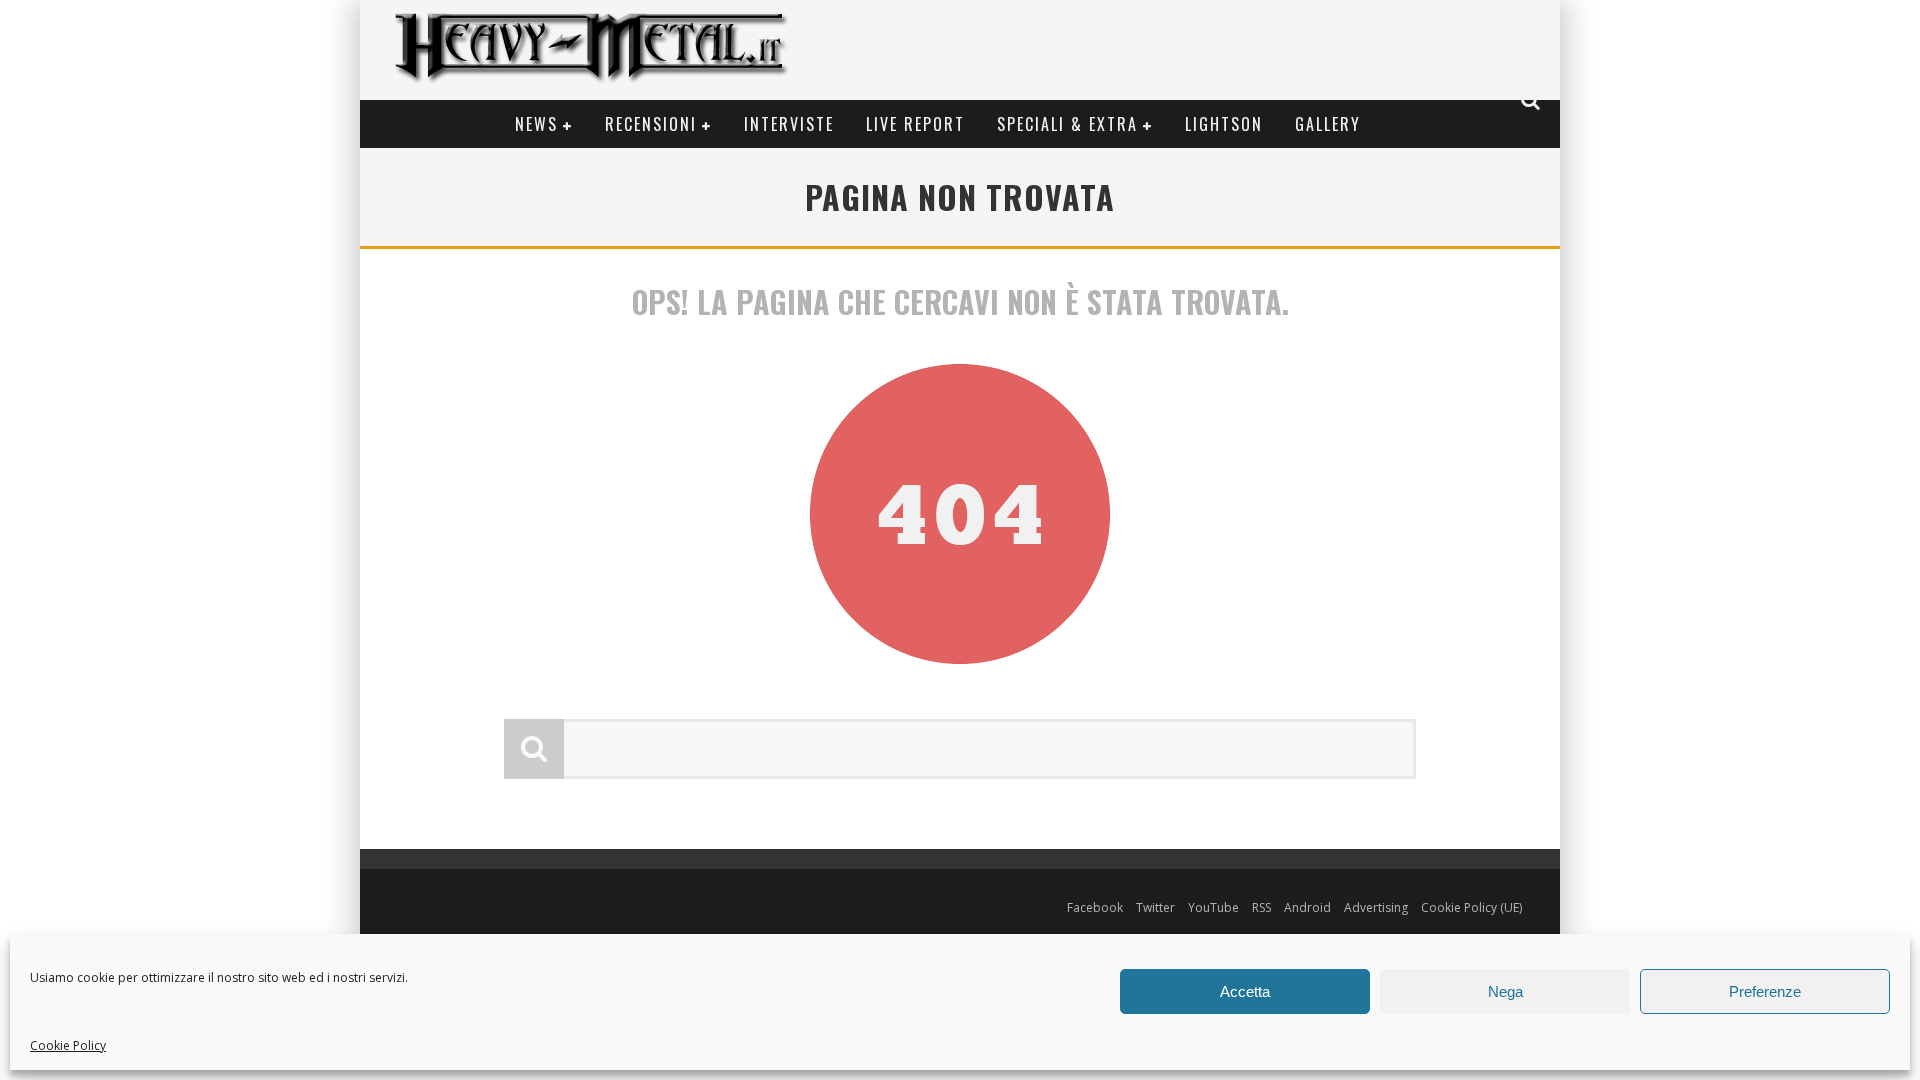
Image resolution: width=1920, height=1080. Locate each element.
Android (1307, 907)
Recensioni (651, 124)
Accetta (1245, 991)
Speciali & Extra (1067, 124)
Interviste (789, 124)
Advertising (1376, 907)
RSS (1261, 907)
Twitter (1155, 907)
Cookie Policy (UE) (1471, 907)
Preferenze (1765, 991)
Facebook (1095, 907)
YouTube (1213, 907)
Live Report (915, 124)
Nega (1505, 991)
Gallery (1328, 124)
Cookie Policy (68, 1045)
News (536, 124)
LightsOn (1224, 124)
